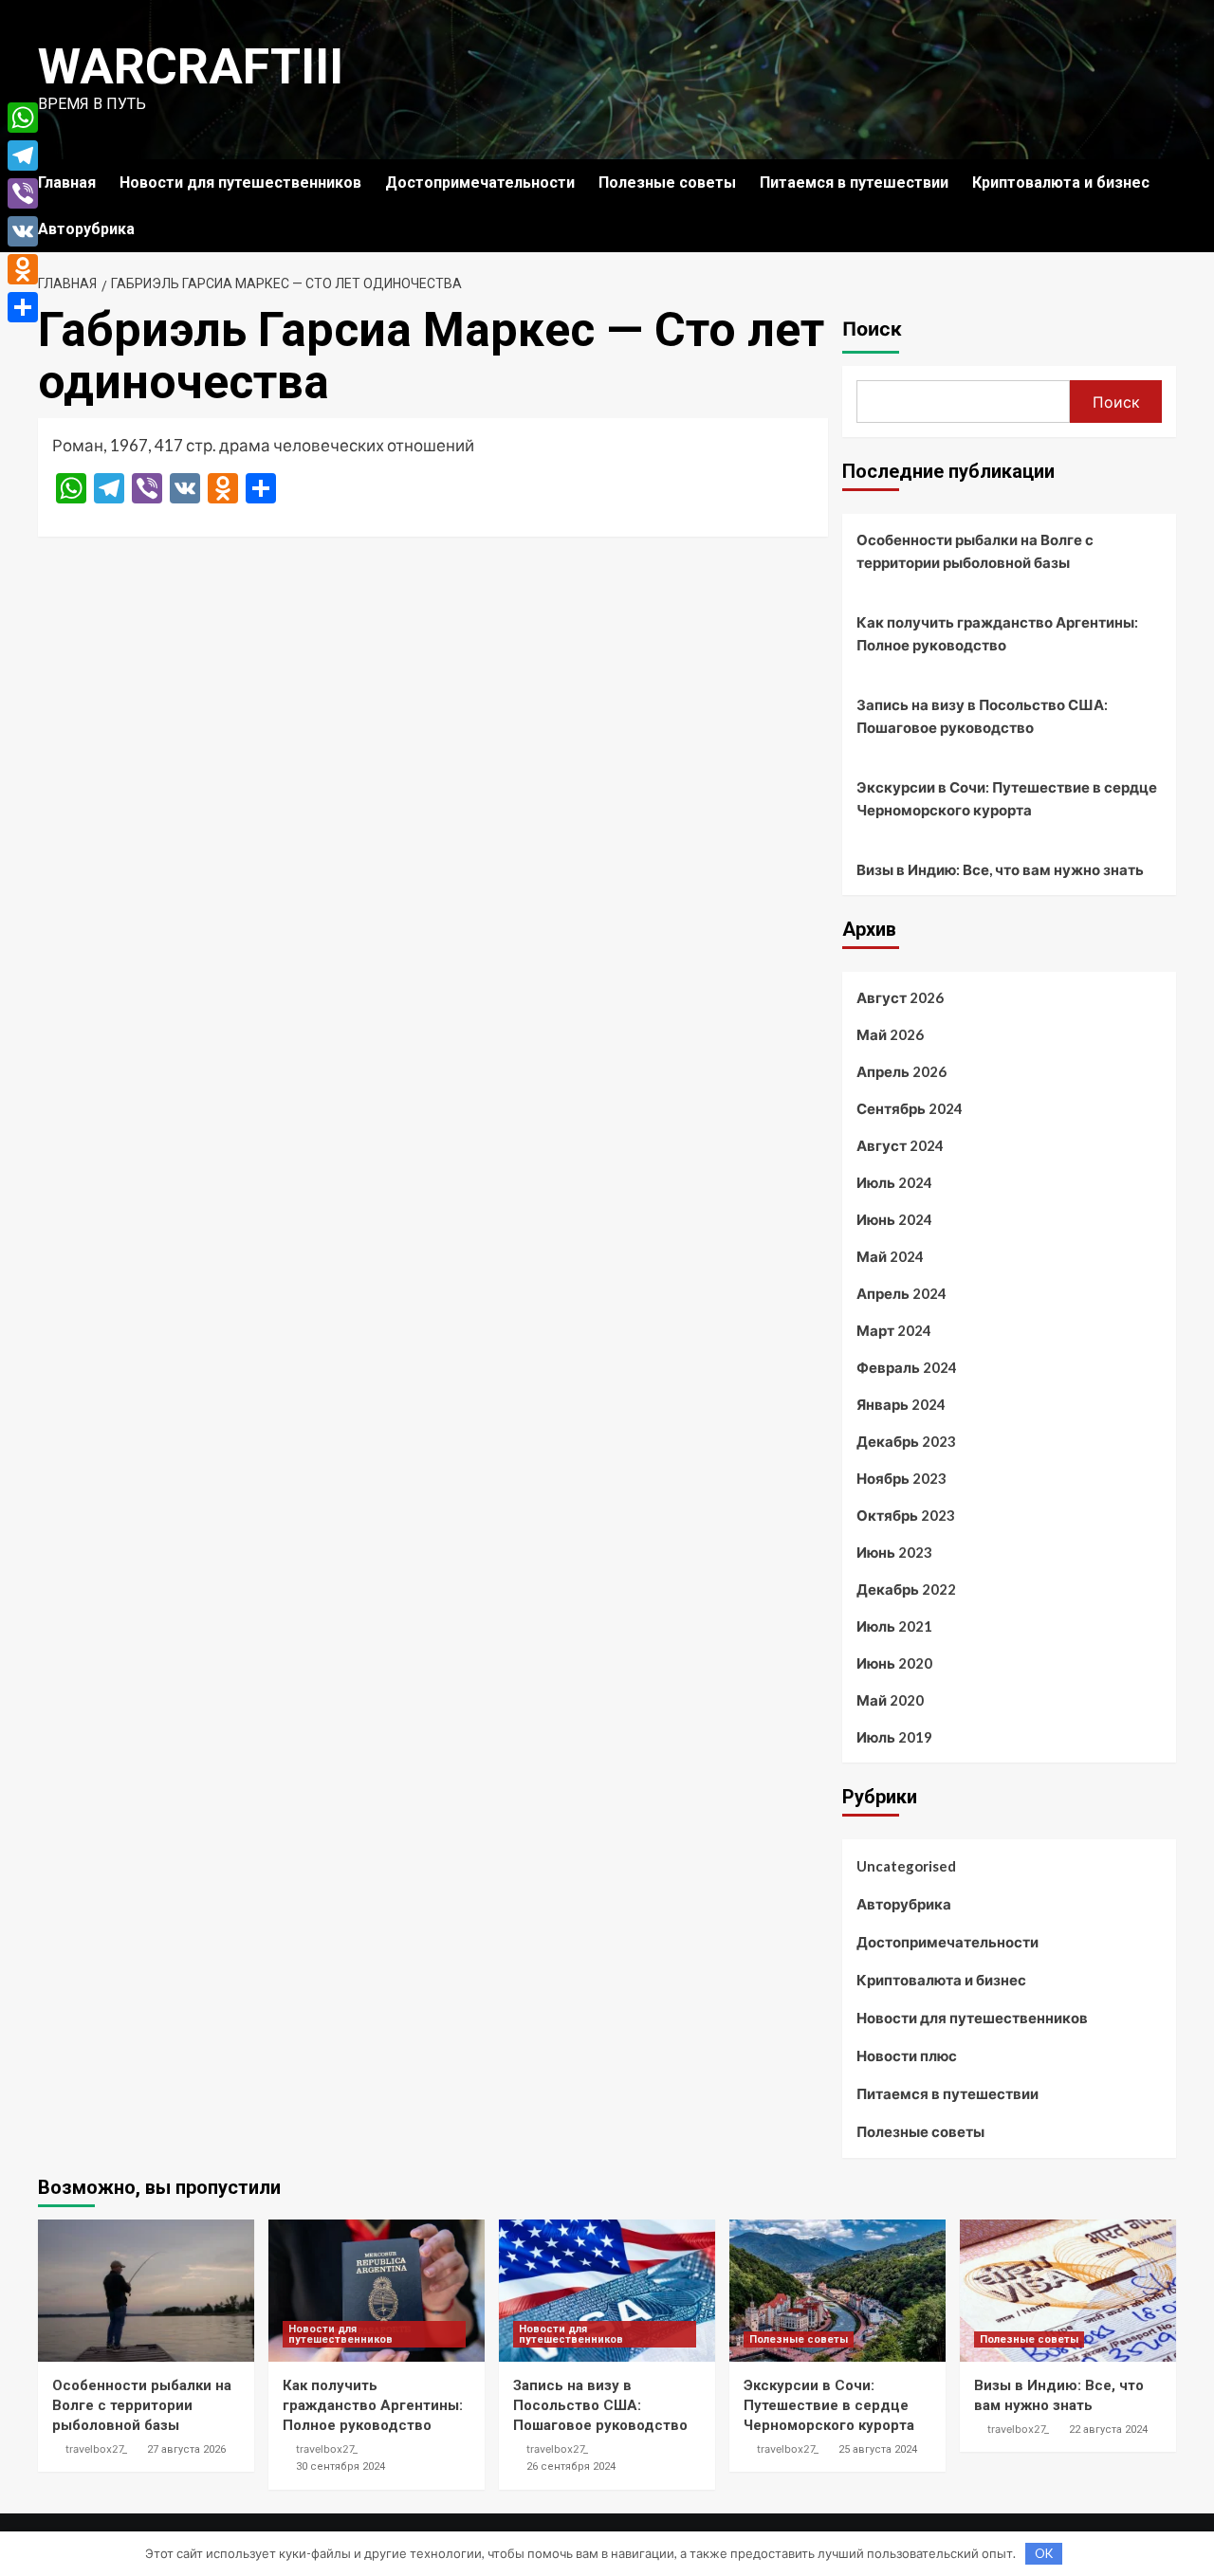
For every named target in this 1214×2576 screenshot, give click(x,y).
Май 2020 (890, 1700)
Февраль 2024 (907, 1367)
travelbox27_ (96, 2449)
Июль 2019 (894, 1737)
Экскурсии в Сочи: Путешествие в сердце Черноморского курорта (1007, 798)
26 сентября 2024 (571, 2466)
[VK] (23, 231)
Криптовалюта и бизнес (1061, 183)
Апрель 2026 (901, 1071)
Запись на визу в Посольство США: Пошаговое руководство (982, 716)
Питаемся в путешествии (854, 183)
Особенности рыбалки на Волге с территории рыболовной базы (975, 551)
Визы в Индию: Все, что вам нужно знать (1000, 869)
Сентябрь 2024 (910, 1108)
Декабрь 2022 (906, 1589)
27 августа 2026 (186, 2449)
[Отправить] (23, 307)
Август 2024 (900, 1145)
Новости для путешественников (240, 183)
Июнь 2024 (894, 1219)
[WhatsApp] (23, 118)
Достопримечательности (480, 183)
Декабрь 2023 (906, 1441)
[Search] (1164, 183)
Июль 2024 (894, 1182)
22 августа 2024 (1108, 2430)
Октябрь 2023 (906, 1515)
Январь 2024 (901, 1404)
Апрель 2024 (901, 1293)
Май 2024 (890, 1256)
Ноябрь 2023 (901, 1478)
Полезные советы (667, 183)
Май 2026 (890, 1034)
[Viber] (23, 193)
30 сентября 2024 (340, 2466)
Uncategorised (906, 1866)
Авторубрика (86, 229)
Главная (67, 183)
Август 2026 (900, 997)
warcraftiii (191, 67)
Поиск (872, 329)
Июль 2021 (894, 1626)
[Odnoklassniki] (23, 269)
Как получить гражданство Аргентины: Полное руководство (997, 633)
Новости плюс (907, 2055)
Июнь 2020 (894, 1663)
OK (1044, 2553)
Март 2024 (894, 1330)
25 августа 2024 (878, 2449)
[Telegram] (23, 155)
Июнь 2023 (894, 1552)
